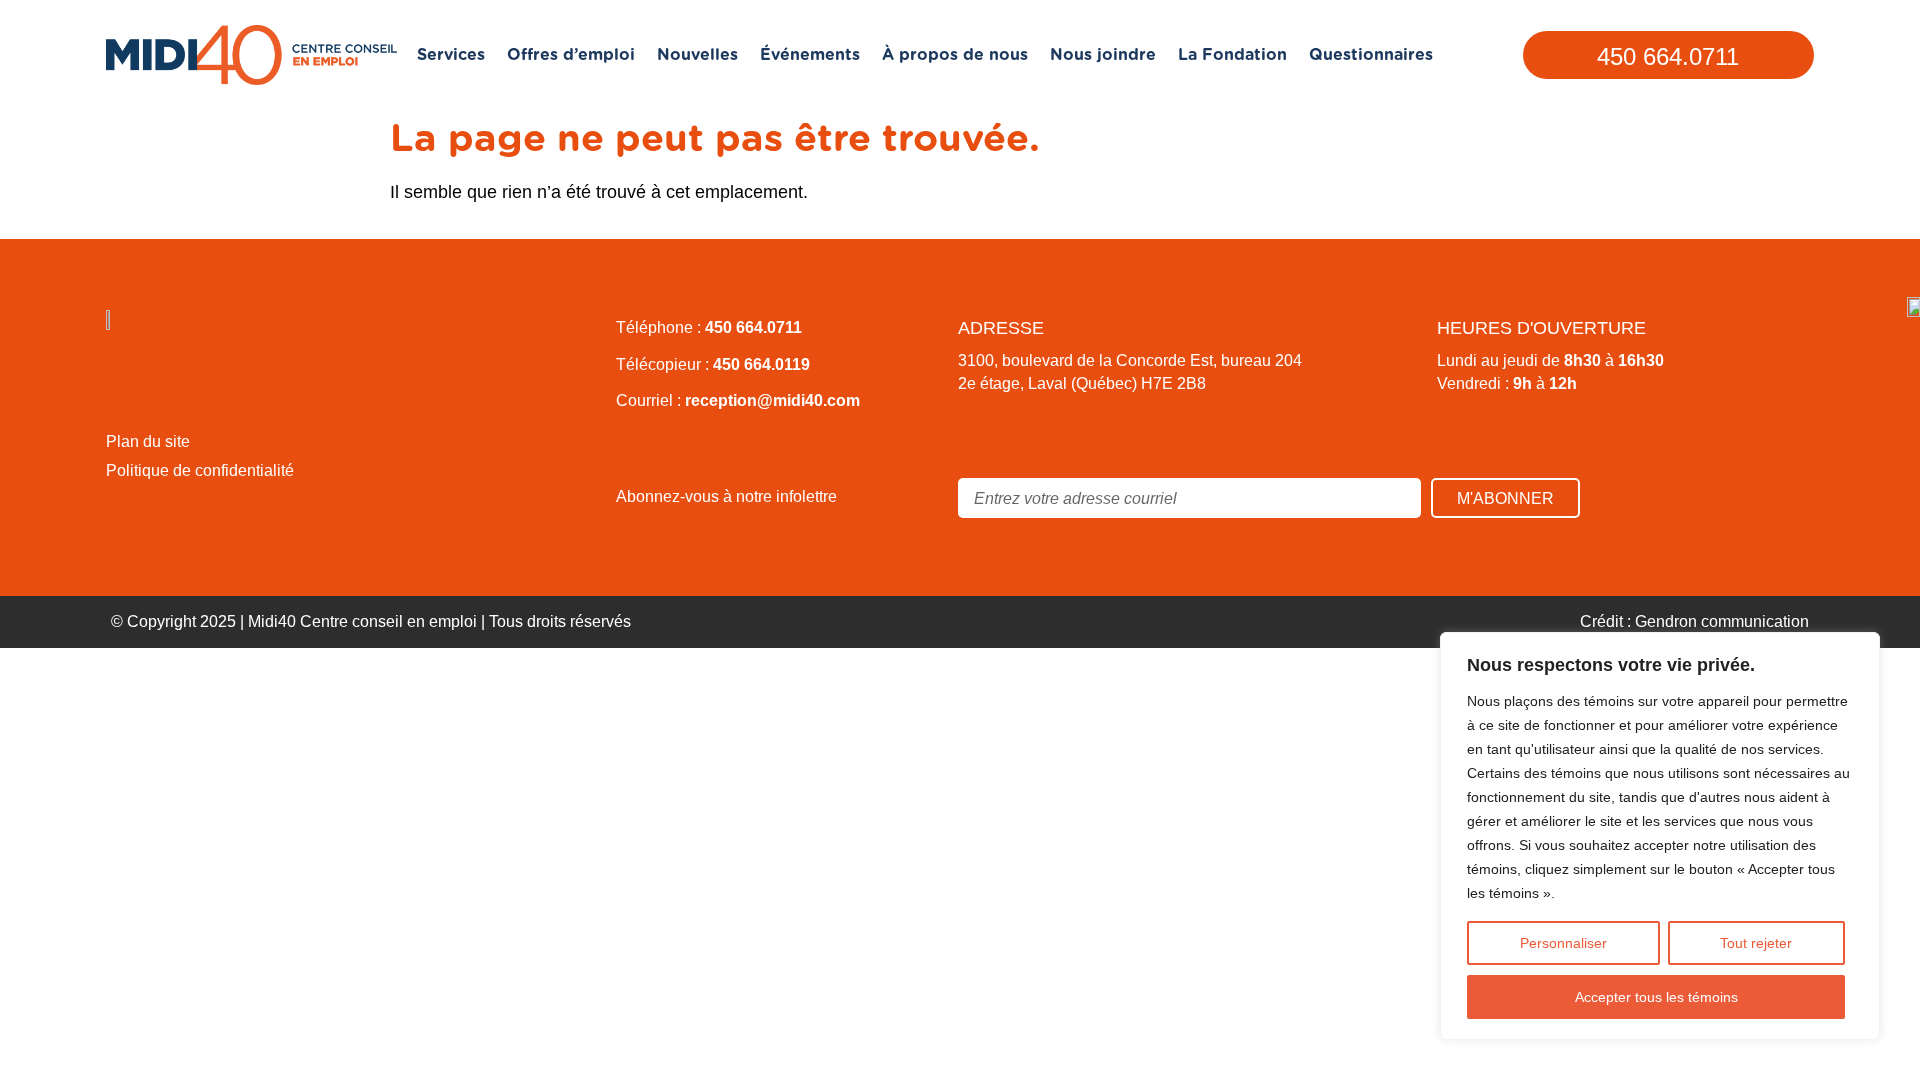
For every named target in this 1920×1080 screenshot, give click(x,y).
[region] (1660, 836)
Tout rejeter (1756, 943)
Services (451, 55)
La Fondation (1232, 55)
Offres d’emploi (571, 55)
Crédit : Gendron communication (1694, 621)
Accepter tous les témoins (1656, 997)
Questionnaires (1371, 55)
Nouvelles (697, 55)
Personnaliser (1563, 943)
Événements (810, 55)
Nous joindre (1103, 55)
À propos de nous (955, 55)
